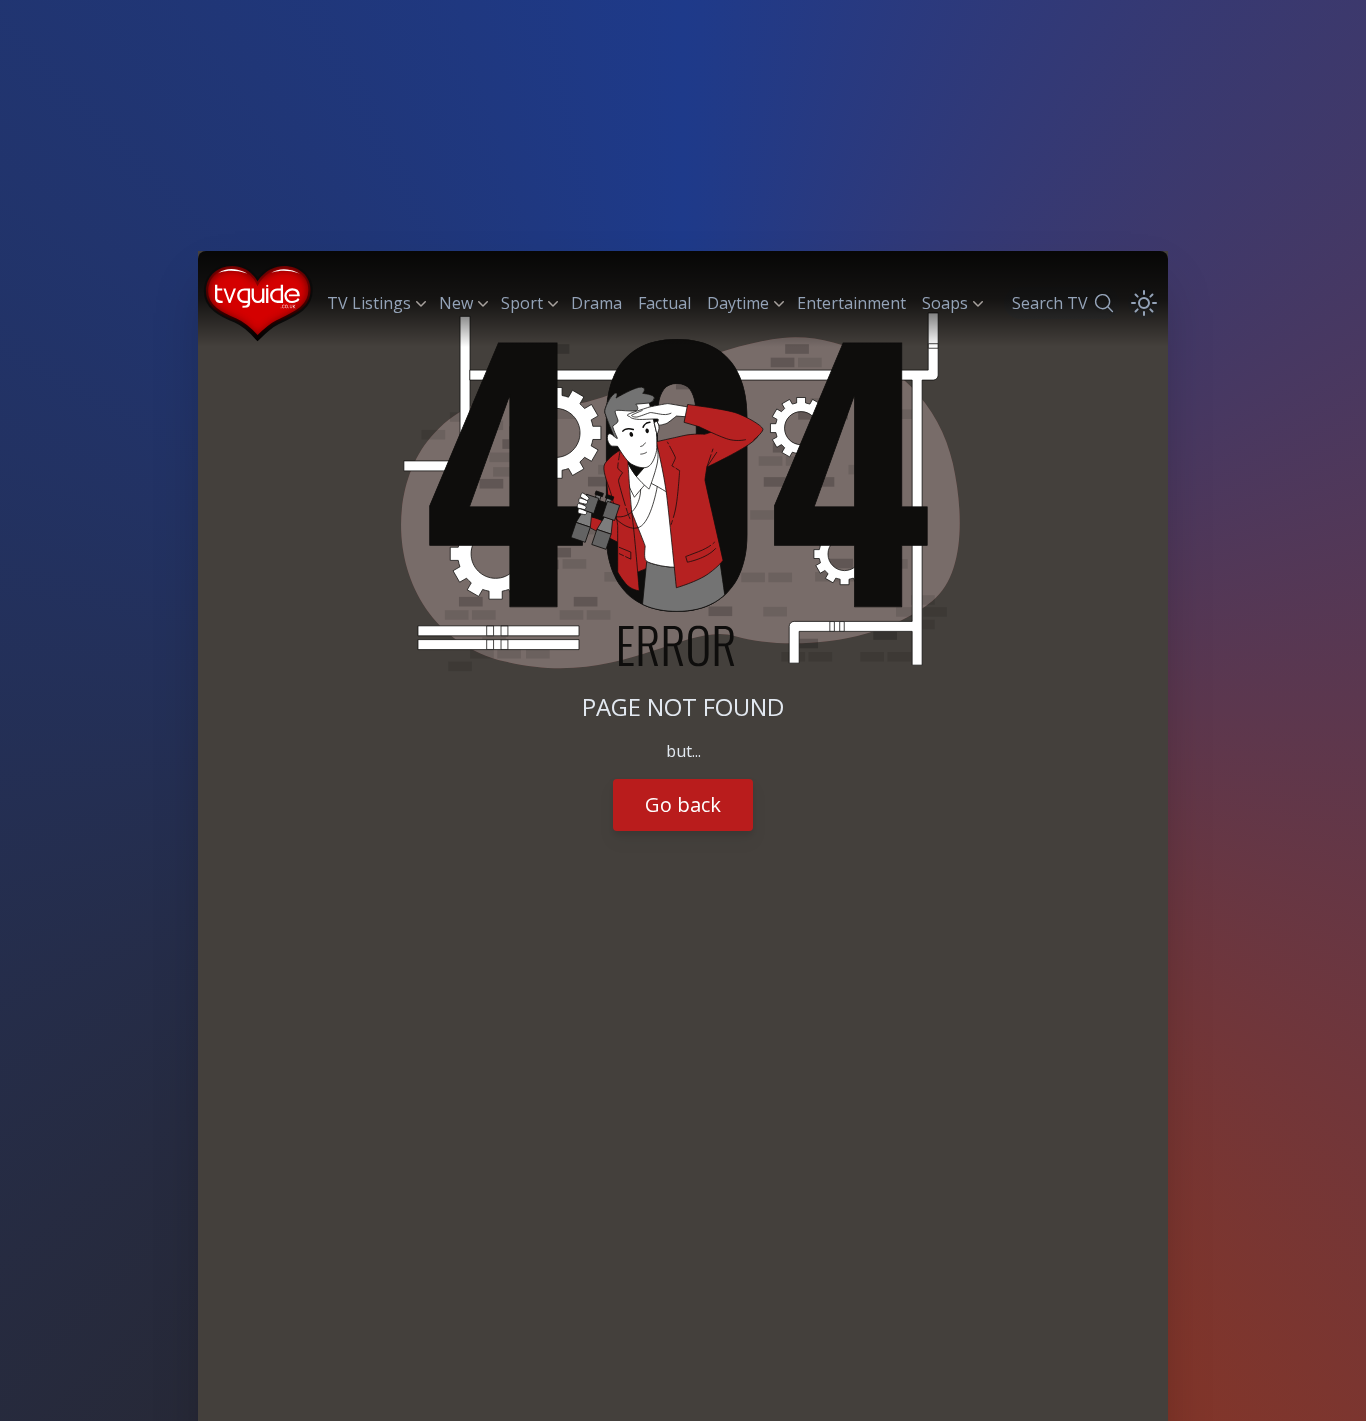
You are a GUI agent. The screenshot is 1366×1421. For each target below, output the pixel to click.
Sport (522, 303)
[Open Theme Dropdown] (1144, 303)
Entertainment (851, 303)
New (456, 303)
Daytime (738, 303)
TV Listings (369, 303)
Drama (596, 303)
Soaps (945, 303)
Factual (664, 303)
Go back (683, 804)
